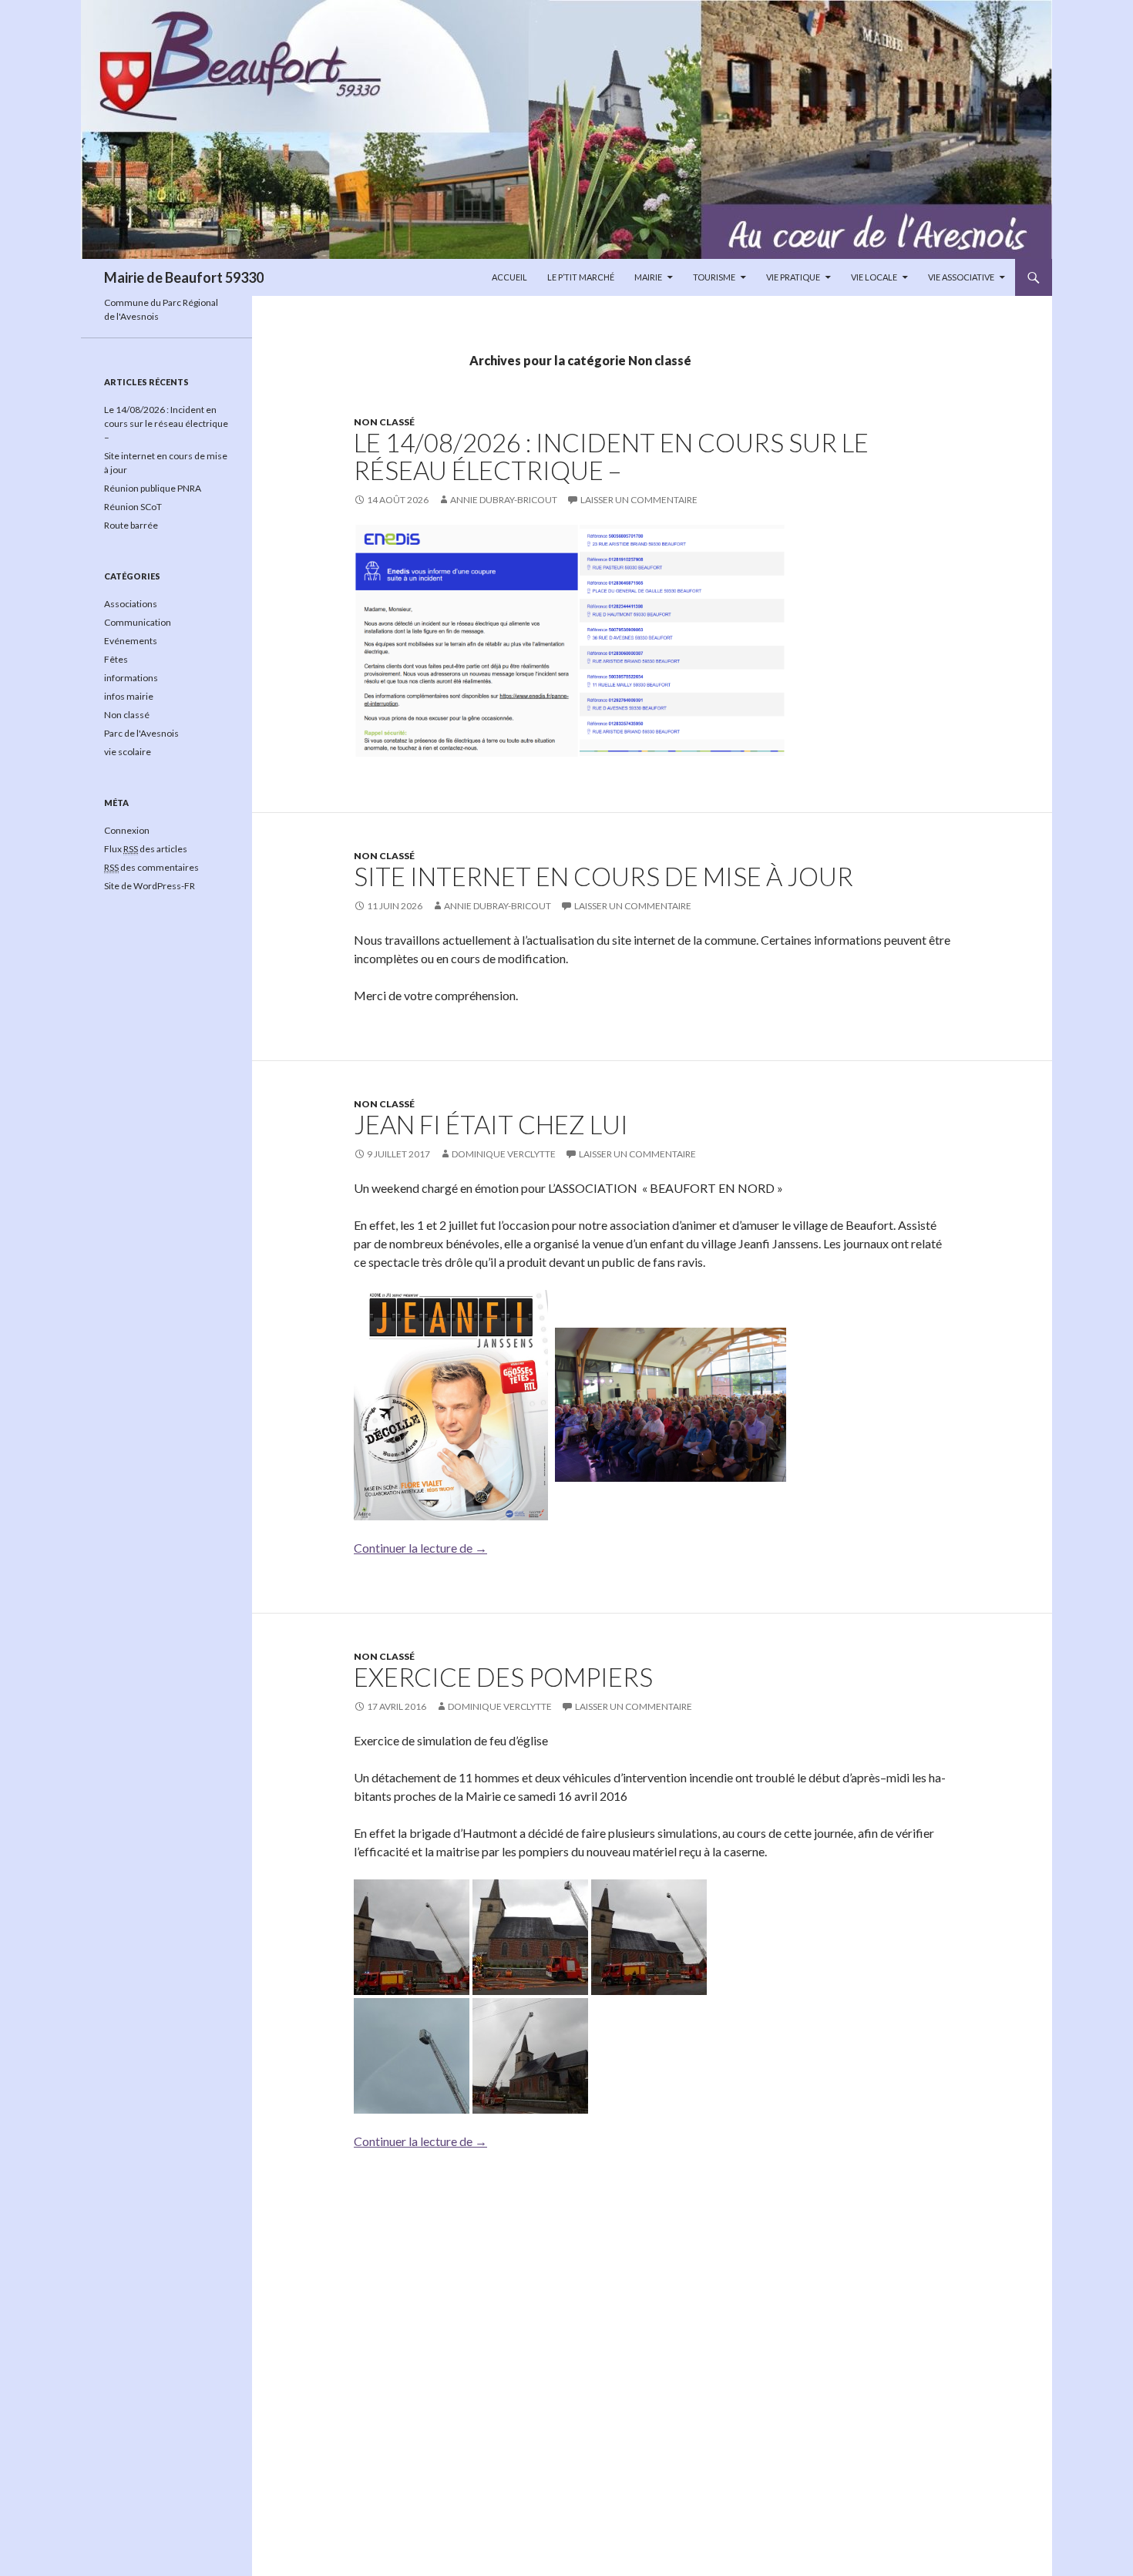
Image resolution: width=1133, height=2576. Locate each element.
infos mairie (129, 696)
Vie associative (961, 277)
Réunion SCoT (133, 507)
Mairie (648, 277)
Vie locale (874, 277)
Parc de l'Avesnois (141, 733)
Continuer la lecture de (420, 1548)
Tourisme (714, 277)
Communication (138, 622)
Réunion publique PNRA (153, 488)
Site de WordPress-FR (150, 886)
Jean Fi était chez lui (491, 1124)
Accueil (509, 277)
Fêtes (116, 659)
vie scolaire (128, 752)
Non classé (384, 422)
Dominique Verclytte (504, 1154)
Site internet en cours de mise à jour (603, 876)
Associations (131, 604)
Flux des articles (146, 849)
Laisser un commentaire (639, 500)
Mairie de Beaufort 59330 (184, 277)
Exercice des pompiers (503, 1677)
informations (131, 678)
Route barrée (131, 525)
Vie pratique (793, 277)
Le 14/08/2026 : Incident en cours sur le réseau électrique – (611, 456)
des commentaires (151, 867)
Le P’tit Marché (581, 277)
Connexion (127, 830)
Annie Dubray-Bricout (504, 500)
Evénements (131, 641)
